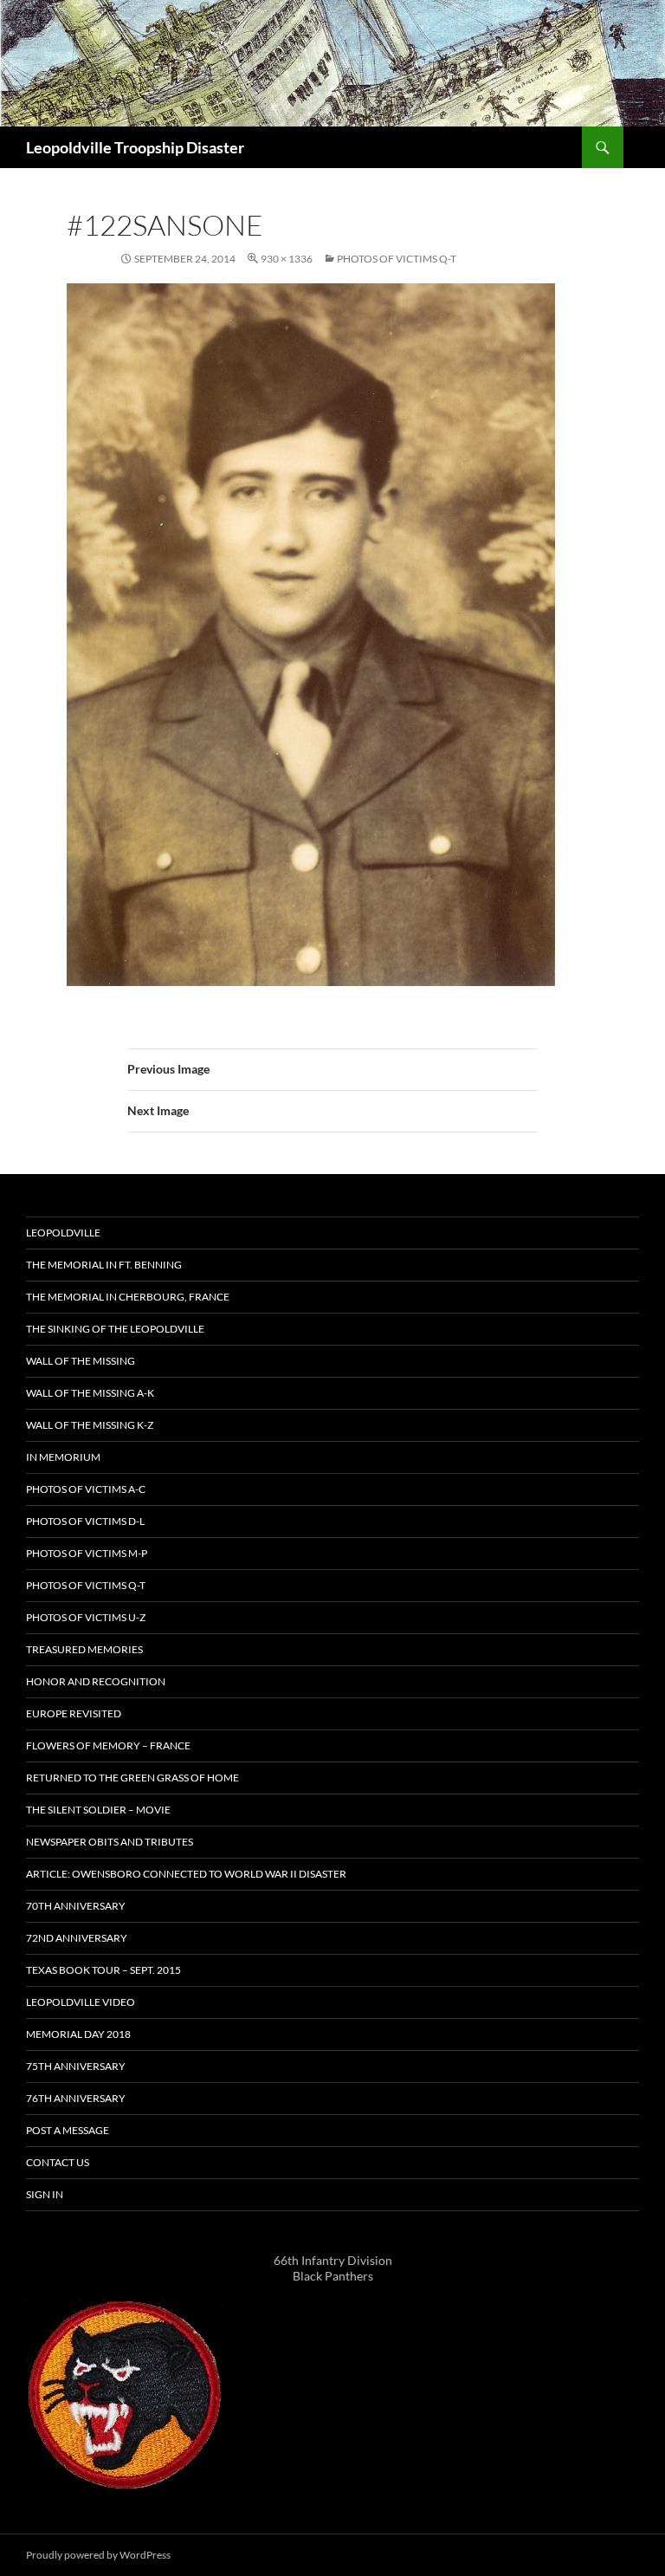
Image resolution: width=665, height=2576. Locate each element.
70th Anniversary (76, 1906)
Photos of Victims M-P (87, 1553)
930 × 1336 (287, 259)
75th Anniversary (76, 2066)
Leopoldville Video (81, 2002)
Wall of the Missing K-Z (90, 1425)
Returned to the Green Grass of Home (132, 1778)
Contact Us (58, 2162)
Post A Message (68, 2130)
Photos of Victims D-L (85, 1521)
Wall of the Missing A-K (90, 1393)
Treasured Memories (84, 1649)
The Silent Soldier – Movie (98, 1810)
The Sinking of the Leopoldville (115, 1329)
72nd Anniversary (77, 1938)
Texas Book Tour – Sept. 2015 (103, 1970)
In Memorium (63, 1457)
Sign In (45, 2194)
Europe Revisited (74, 1713)
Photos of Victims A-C (86, 1489)
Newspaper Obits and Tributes (110, 1842)
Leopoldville (63, 1233)
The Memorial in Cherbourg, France (128, 1297)
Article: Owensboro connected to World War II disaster (186, 1874)
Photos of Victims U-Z (86, 1617)
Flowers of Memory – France (108, 1745)
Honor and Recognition (96, 1681)
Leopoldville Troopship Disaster (135, 147)
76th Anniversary (76, 2098)
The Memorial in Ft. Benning (104, 1265)
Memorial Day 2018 (78, 2034)
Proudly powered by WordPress (98, 2555)
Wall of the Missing (81, 1361)
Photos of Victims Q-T (397, 259)
